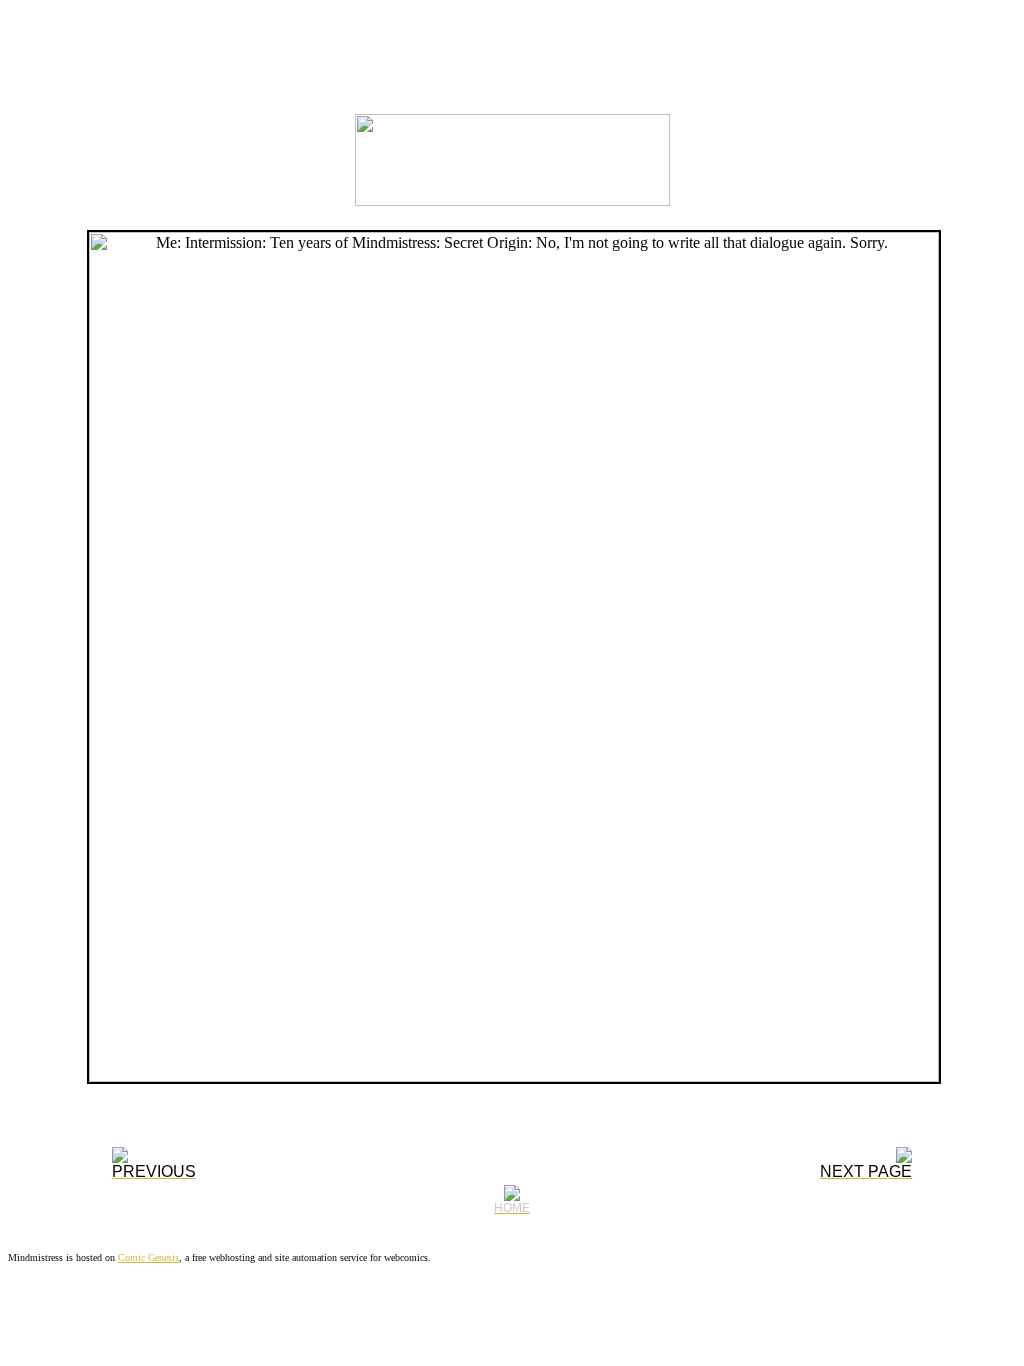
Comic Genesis (148, 1257)
